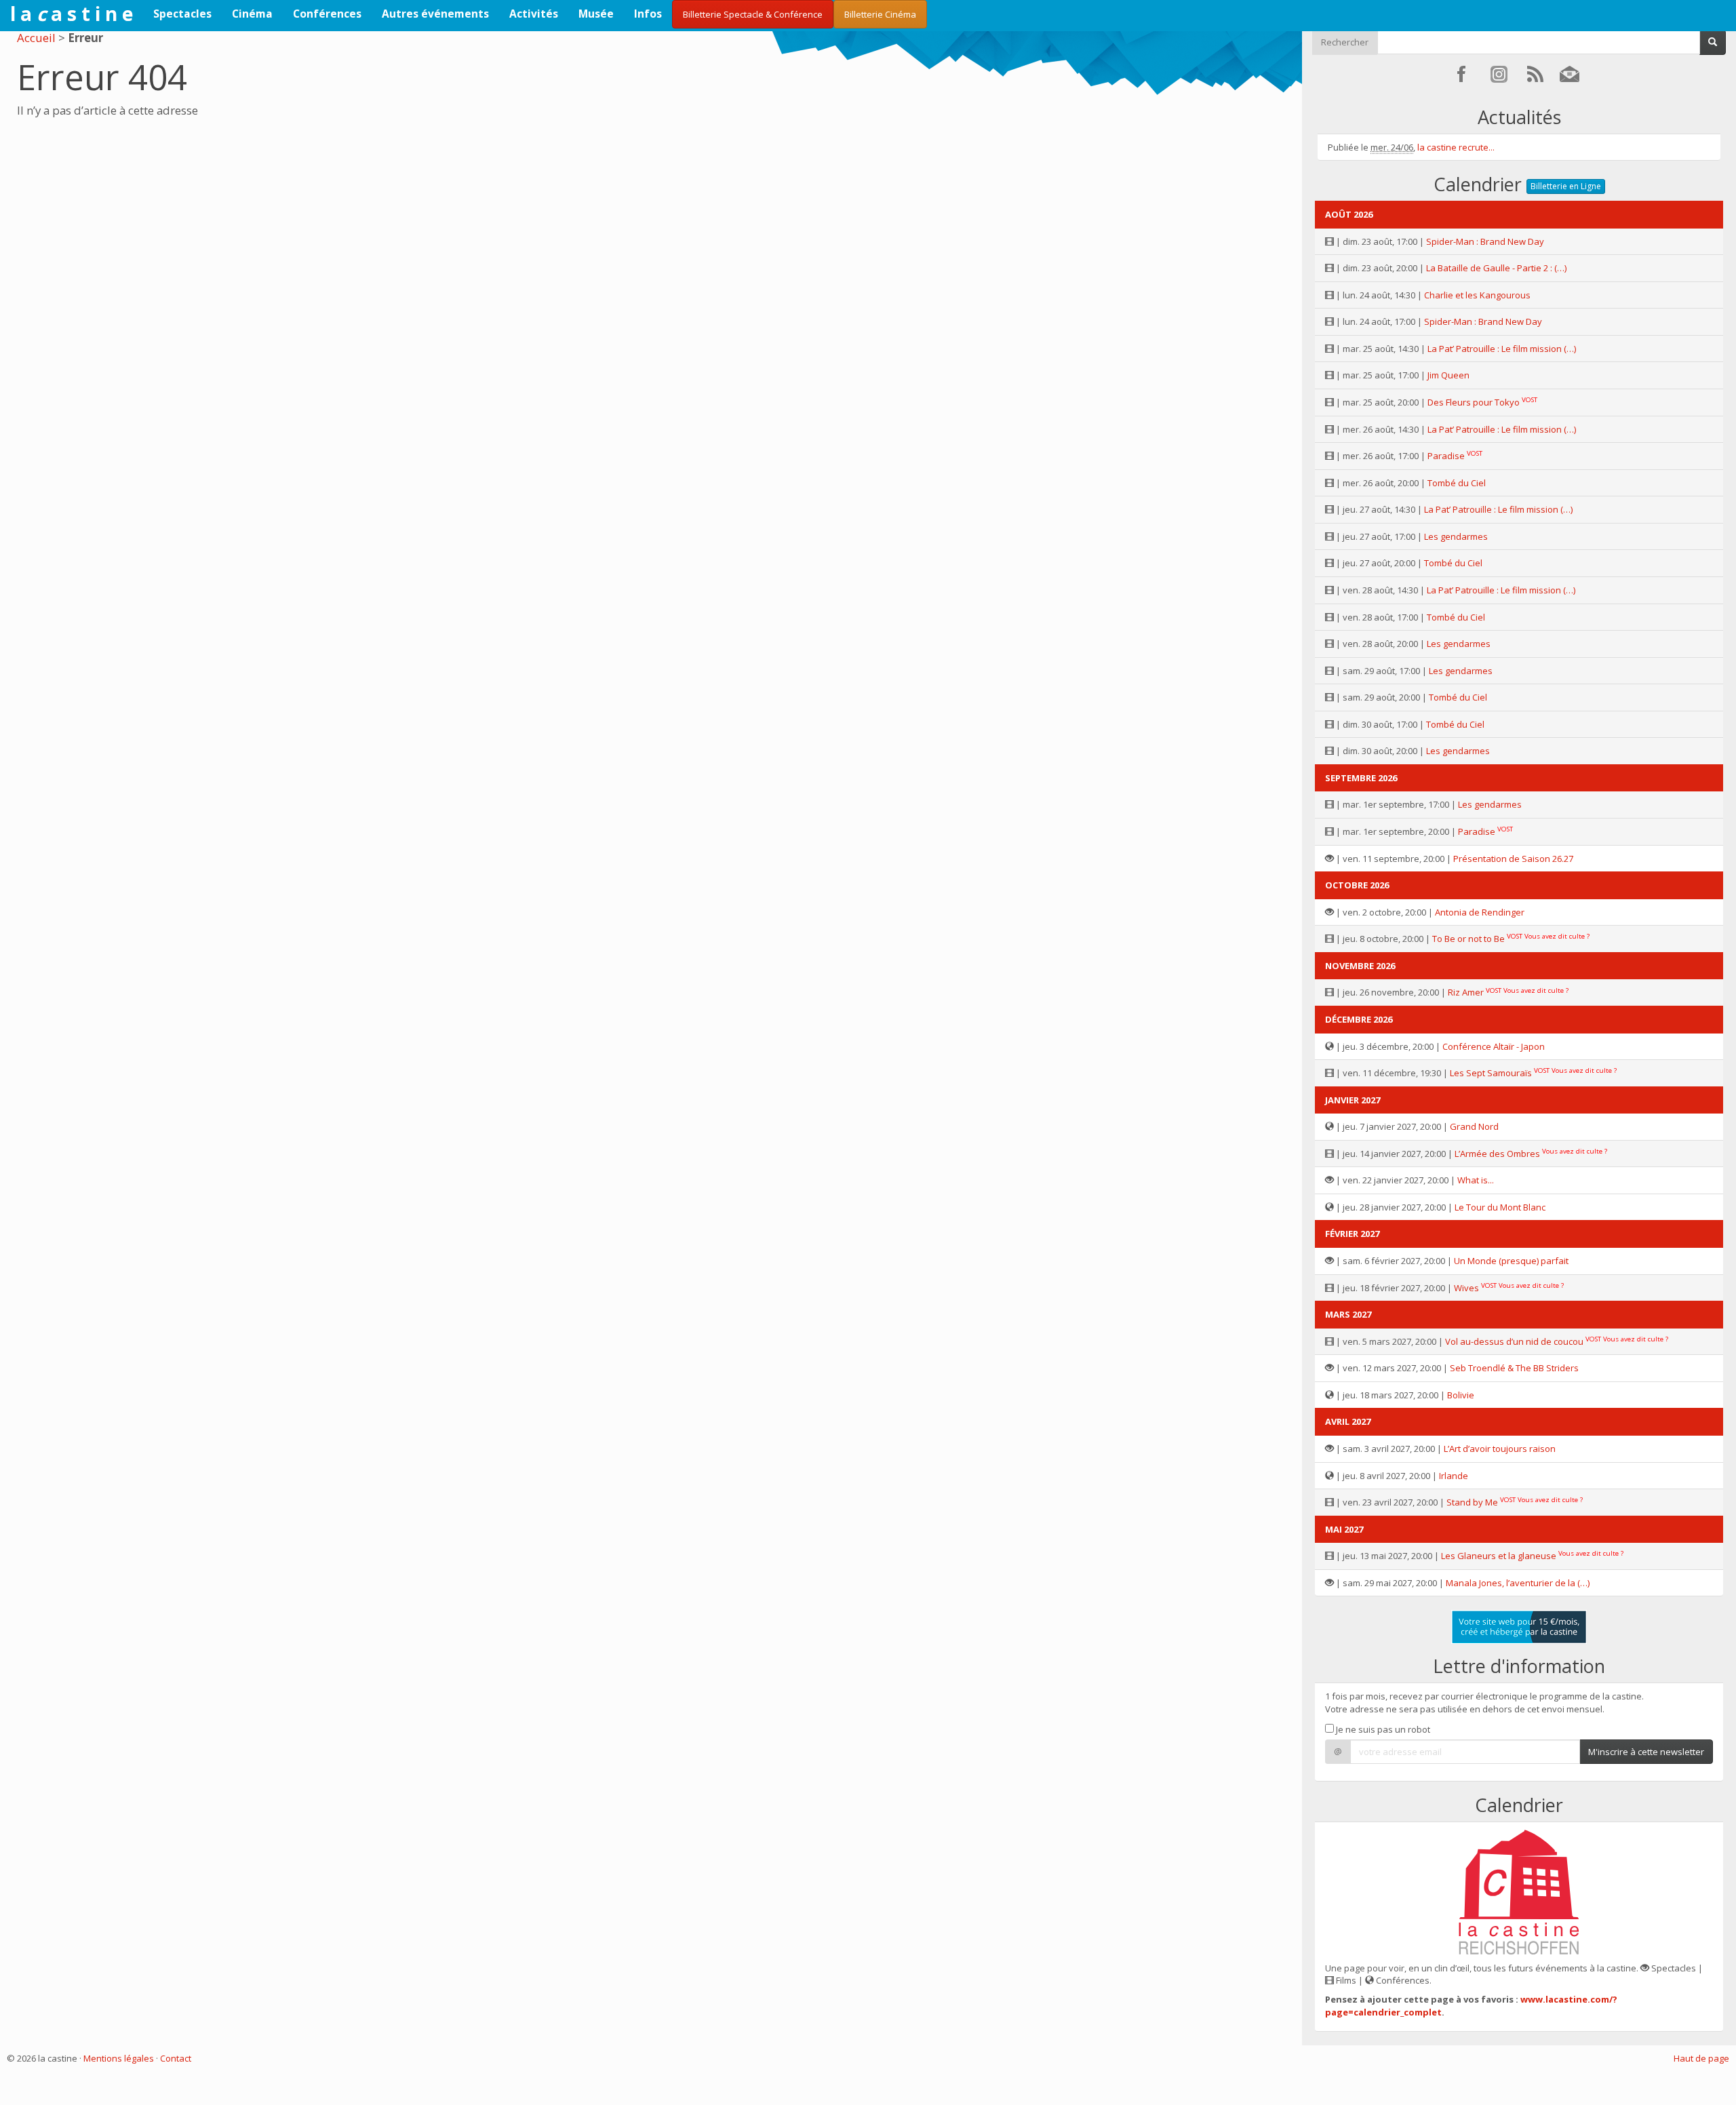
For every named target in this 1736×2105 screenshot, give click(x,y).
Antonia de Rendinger (1480, 912)
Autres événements (435, 14)
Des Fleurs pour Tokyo (1474, 402)
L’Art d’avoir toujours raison (1500, 1449)
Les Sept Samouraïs (1491, 1073)
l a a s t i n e (72, 14)
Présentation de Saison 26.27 (1513, 859)
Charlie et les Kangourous (1477, 295)
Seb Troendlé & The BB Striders (1514, 1368)
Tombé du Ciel (1457, 483)
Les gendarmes (1456, 536)
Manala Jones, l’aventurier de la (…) (1518, 1583)
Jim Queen (1448, 375)
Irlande (1454, 1476)
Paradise (1446, 456)
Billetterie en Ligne (1566, 186)
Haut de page (1701, 2058)
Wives (1466, 1288)
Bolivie (1461, 1395)
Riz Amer (1466, 992)
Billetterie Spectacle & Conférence (753, 14)
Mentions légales (119, 2058)
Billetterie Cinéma (880, 14)
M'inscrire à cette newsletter (1646, 1752)
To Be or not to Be (1468, 939)
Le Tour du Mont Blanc (1500, 1207)
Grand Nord (1474, 1126)
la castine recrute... (1456, 147)
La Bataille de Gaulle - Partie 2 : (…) (1496, 268)
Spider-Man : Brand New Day (1485, 241)
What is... (1476, 1180)
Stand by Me (1472, 1502)
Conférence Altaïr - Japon (1494, 1046)
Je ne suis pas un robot (1382, 1729)
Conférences (327, 14)
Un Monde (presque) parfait (1511, 1261)
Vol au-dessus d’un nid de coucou (1514, 1341)
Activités (534, 14)
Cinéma (252, 14)
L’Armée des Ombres (1497, 1154)
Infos (648, 14)
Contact (176, 2058)
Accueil (36, 38)
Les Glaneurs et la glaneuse (1499, 1556)
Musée (596, 14)
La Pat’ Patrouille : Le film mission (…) (1502, 349)
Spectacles (182, 14)
